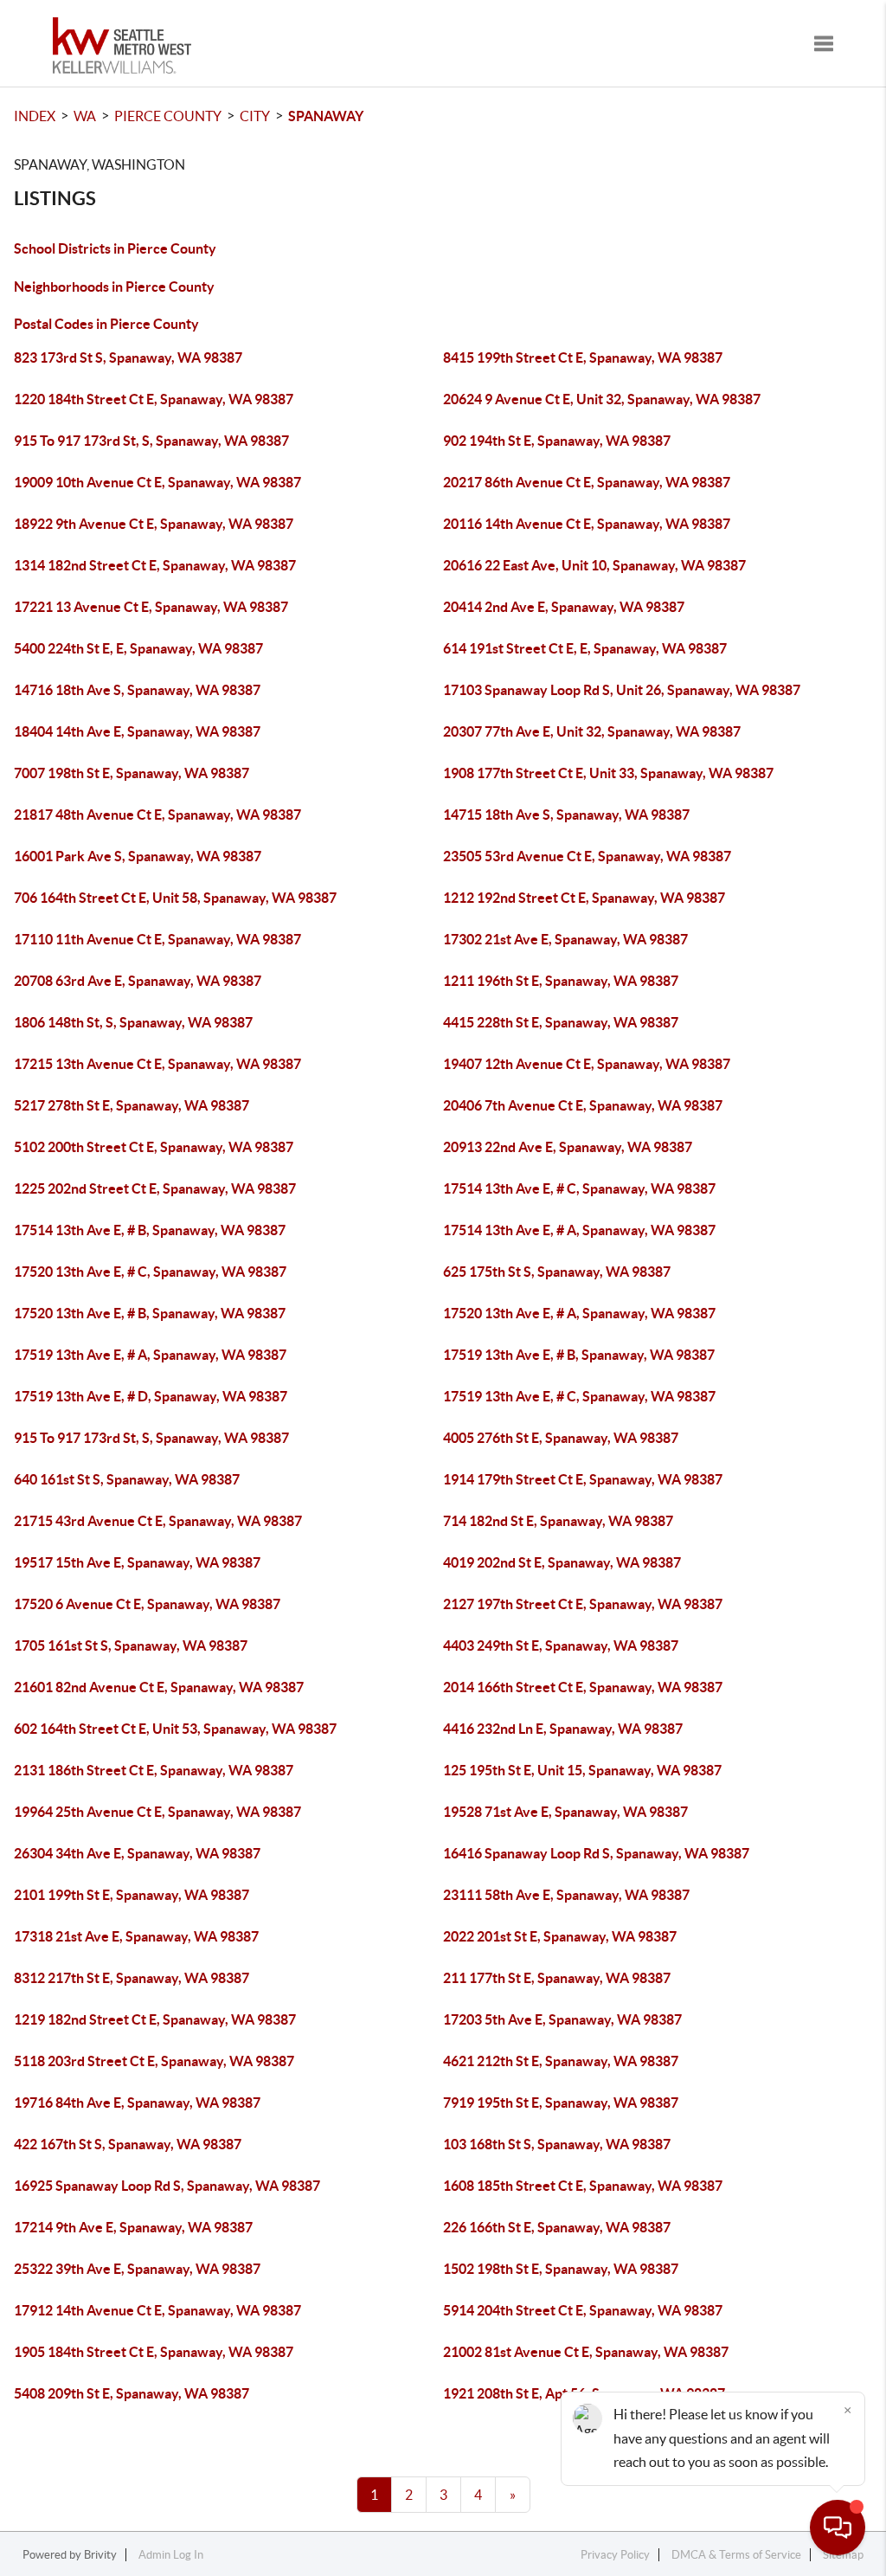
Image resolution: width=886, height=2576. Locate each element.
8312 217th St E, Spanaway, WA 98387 (132, 1978)
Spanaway (326, 116)
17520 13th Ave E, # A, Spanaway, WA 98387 (579, 1313)
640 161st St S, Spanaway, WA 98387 (127, 1479)
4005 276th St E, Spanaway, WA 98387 (561, 1438)
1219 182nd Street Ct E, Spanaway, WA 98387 (155, 2019)
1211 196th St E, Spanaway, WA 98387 (561, 981)
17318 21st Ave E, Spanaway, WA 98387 (136, 1936)
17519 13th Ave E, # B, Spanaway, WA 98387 (579, 1355)
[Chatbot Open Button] (838, 2528)
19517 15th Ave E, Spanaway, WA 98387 (137, 1562)
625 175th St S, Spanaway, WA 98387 (557, 1272)
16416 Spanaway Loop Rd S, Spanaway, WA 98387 (596, 1853)
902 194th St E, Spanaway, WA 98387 (557, 441)
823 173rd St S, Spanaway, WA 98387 (128, 357)
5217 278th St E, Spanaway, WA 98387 (132, 1105)
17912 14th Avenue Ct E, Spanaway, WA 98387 (157, 2310)
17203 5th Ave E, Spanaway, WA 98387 (562, 2019)
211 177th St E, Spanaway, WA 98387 (557, 1978)
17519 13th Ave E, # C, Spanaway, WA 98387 (579, 1396)
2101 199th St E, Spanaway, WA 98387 (132, 1895)
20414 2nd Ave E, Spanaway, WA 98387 (564, 607)
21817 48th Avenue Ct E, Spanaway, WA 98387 (157, 815)
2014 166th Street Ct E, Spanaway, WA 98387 (583, 1687)
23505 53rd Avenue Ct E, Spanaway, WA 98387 (587, 856)
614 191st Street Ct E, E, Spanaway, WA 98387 (585, 648)
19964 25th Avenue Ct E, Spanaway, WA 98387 (157, 1812)
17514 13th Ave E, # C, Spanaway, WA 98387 (579, 1188)
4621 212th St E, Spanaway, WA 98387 (561, 2061)
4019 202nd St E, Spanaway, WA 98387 (562, 1562)
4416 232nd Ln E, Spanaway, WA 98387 (563, 1729)
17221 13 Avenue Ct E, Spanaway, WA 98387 (151, 607)
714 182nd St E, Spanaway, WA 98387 (558, 1521)
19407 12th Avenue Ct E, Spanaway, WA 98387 (587, 1064)
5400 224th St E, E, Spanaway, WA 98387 (138, 648)
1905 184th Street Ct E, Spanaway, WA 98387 (154, 2352)
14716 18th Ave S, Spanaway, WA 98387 (137, 690)
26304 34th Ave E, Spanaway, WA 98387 (137, 1853)
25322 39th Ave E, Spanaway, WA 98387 (137, 2269)
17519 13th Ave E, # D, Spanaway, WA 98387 (151, 1396)
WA (85, 116)
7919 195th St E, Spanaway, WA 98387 (561, 2103)
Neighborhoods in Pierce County (114, 287)
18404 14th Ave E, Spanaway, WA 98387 (137, 731)
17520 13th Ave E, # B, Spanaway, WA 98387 (150, 1313)
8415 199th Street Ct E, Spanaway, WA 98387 (583, 357)
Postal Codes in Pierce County (106, 324)
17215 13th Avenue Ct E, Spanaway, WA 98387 (157, 1064)
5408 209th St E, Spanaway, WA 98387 (132, 2393)
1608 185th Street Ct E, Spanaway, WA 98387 (583, 2186)
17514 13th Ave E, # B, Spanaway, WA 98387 (150, 1230)
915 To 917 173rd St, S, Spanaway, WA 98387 (151, 441)
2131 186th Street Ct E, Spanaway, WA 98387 (154, 1770)
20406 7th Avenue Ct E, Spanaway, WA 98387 (583, 1105)
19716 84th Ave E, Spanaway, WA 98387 (137, 2103)
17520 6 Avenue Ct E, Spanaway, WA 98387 (147, 1604)
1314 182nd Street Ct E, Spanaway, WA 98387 (155, 565)
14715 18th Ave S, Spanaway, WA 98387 (566, 815)
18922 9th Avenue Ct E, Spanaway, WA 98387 (154, 524)
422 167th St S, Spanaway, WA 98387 (128, 2144)
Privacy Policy (615, 2555)
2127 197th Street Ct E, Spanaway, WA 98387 (583, 1604)
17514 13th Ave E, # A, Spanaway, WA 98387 (579, 1230)
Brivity (100, 2555)
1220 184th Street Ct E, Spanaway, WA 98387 (154, 399)
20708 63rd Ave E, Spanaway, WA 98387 (138, 981)
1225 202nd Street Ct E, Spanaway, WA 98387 (155, 1188)
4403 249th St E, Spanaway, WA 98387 (561, 1645)
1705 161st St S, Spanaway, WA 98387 (131, 1645)
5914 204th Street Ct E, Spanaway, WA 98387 (583, 2310)
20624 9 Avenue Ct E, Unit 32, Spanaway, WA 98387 (602, 399)
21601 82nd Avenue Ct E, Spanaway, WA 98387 (159, 1687)
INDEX (35, 116)
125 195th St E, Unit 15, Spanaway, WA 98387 (582, 1770)
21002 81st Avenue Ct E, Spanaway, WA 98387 (586, 2352)
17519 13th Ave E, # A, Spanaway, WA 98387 (150, 1355)
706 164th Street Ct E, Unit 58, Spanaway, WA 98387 (175, 898)
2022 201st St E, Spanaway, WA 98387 (560, 1936)
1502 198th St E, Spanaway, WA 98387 (561, 2269)
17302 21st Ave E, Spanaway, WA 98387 (565, 939)
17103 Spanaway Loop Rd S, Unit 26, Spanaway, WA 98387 (622, 690)
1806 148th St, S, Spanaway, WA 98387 (133, 1022)
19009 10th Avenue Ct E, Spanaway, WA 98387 (157, 482)
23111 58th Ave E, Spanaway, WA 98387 (566, 1895)
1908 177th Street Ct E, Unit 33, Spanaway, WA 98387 (608, 773)
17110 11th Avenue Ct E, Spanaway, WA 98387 (157, 939)
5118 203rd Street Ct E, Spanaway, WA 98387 (154, 2061)
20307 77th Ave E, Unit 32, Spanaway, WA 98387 (592, 731)
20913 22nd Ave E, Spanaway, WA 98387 (568, 1147)
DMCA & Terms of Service (736, 2555)
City (255, 116)
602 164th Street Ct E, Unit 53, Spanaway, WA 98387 (175, 1729)
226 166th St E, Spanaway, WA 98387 (557, 2227)
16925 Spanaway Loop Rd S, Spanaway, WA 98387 (167, 2186)
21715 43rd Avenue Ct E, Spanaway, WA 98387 (158, 1521)
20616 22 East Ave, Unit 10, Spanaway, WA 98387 (594, 565)
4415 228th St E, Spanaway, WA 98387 (561, 1022)
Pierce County (168, 116)
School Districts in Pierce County (115, 248)
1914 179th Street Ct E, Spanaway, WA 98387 (583, 1479)
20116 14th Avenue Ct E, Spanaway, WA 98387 (587, 524)
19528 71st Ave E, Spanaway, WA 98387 (565, 1812)
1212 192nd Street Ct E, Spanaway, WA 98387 (584, 898)
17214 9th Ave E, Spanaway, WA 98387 (133, 2227)
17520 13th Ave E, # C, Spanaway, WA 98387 (150, 1272)
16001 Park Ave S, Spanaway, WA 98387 (138, 856)
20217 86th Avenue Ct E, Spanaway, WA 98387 (587, 482)
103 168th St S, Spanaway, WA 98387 (557, 2144)
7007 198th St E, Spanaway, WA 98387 (132, 773)
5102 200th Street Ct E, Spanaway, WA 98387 (154, 1147)
